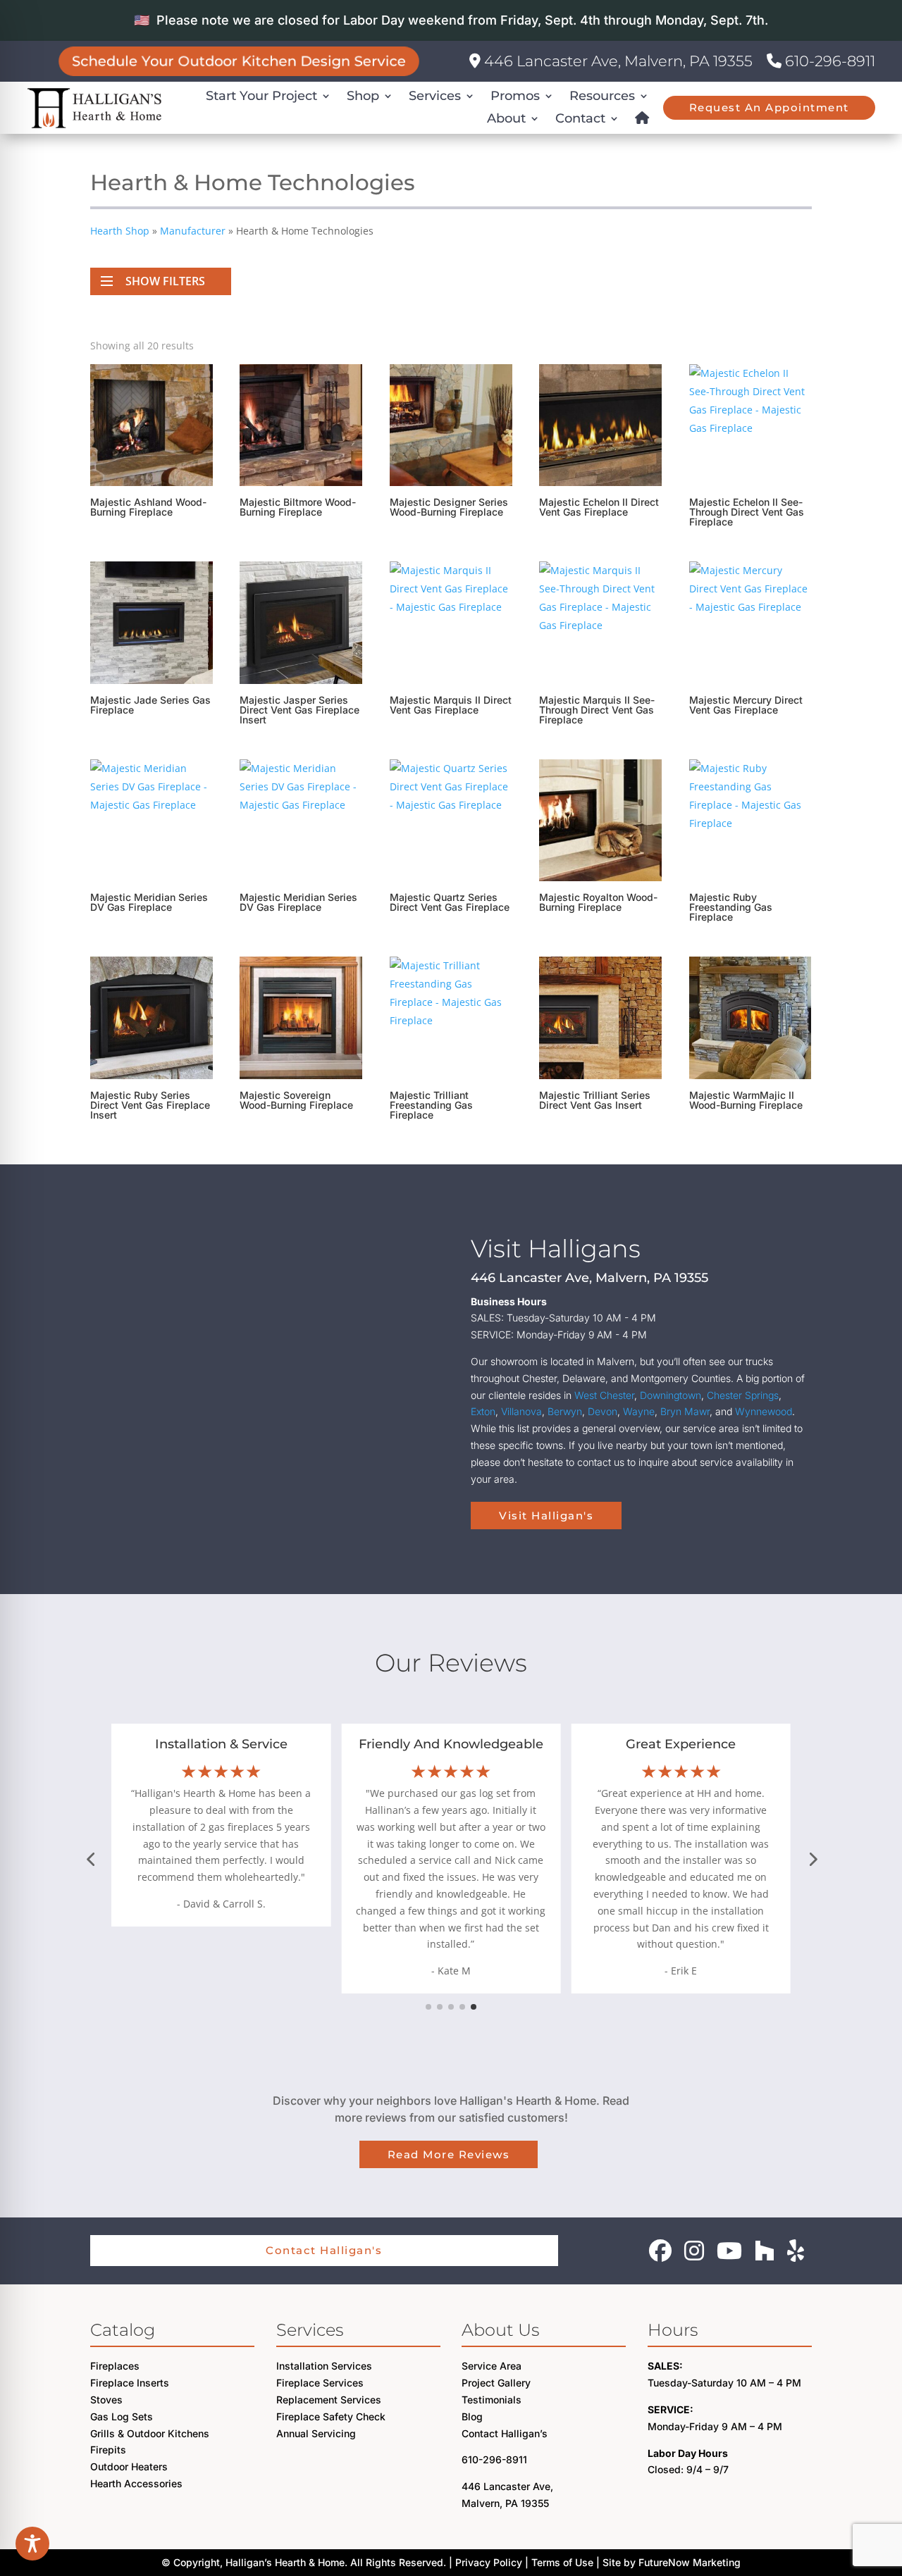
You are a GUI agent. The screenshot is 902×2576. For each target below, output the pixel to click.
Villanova (521, 1411)
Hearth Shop (120, 231)
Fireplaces (115, 2366)
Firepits (108, 2450)
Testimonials (492, 2400)
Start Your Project (261, 96)
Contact (580, 118)
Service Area (492, 2366)
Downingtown (671, 1395)
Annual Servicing (316, 2433)
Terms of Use (562, 2562)
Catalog (123, 2330)
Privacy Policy (489, 2562)
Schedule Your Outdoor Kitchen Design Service (239, 61)
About (506, 118)
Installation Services (324, 2366)
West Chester (604, 1395)
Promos (515, 96)
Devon (603, 1411)
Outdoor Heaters (129, 2466)
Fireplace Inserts (130, 2383)
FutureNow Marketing (690, 2562)
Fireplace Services (320, 2383)
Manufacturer (193, 231)
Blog (472, 2416)
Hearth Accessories (136, 2483)
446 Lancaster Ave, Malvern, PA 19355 (617, 61)
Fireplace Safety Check (331, 2416)
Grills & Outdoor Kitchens (150, 2433)
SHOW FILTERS (165, 281)
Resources (602, 96)
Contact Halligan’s (505, 2433)
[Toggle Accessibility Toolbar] (32, 2544)
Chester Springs (743, 1395)
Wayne (639, 1411)
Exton (483, 1411)
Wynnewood (764, 1411)
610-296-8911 (828, 61)
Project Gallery (496, 2383)
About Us (500, 2330)
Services (435, 96)
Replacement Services (329, 2400)
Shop (363, 96)
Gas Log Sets (122, 2416)
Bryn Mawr (685, 1411)
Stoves (106, 2400)
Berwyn (565, 1411)
